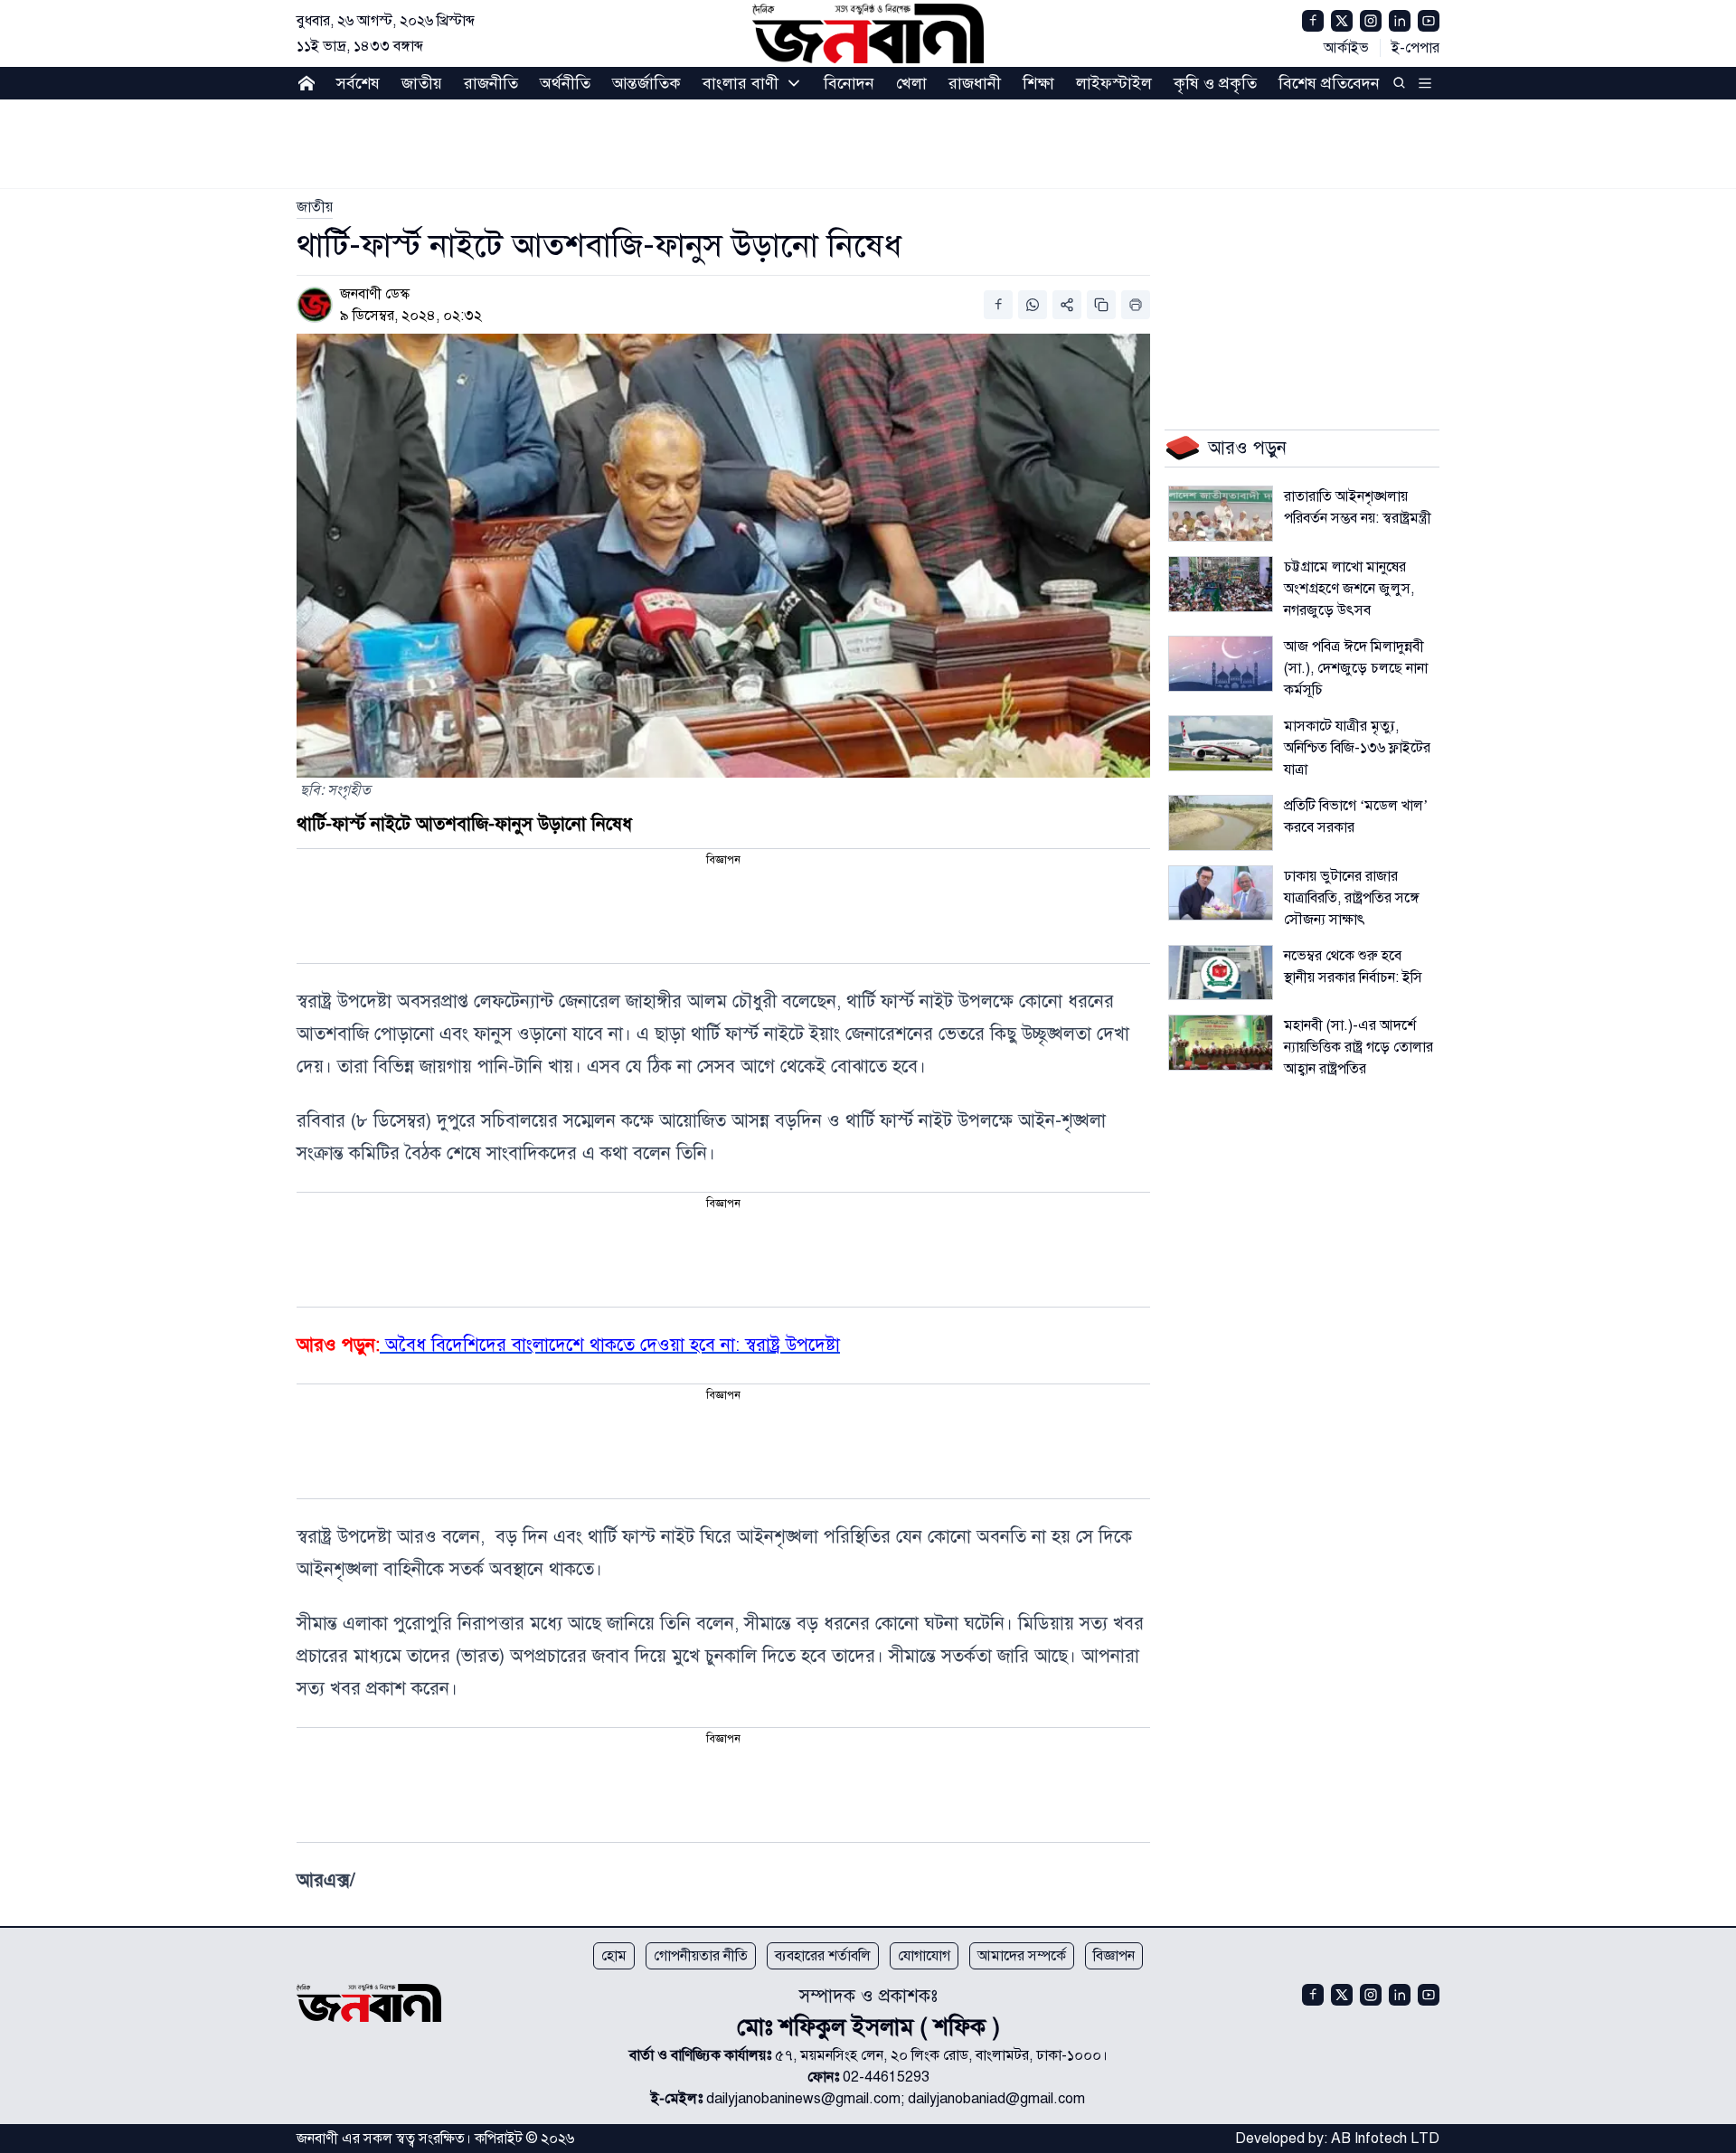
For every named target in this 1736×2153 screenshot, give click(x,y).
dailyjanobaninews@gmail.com (803, 2099)
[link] (315, 207)
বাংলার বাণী (741, 83)
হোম (614, 1956)
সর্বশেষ (358, 83)
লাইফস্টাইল (1114, 83)
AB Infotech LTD (1385, 2139)
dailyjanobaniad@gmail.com (996, 2099)
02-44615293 (886, 2077)
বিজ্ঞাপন (1114, 1956)
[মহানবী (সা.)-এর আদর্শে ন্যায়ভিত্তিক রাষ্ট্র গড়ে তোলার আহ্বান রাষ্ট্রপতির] (1221, 1043)
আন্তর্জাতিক (646, 83)
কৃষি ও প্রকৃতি (1215, 83)
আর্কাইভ (1346, 48)
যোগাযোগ (924, 1956)
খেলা (911, 83)
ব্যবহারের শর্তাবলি (823, 1956)
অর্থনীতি (565, 83)
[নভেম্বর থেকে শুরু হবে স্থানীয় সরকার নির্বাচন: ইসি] (1221, 973)
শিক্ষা (1038, 83)
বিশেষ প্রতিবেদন (1329, 83)
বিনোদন (849, 83)
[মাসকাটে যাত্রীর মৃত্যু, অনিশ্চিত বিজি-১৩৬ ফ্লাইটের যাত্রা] (1221, 743)
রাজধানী (975, 83)
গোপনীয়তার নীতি (701, 1956)
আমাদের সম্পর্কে (1022, 1956)
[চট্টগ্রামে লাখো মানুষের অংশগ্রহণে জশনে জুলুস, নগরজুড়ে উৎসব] (1221, 584)
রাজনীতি (491, 83)
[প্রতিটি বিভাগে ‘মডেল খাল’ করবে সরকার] (1221, 823)
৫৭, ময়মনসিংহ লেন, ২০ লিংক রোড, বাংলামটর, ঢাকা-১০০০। (941, 2055)
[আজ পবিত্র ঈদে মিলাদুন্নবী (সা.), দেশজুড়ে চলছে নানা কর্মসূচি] (1221, 664)
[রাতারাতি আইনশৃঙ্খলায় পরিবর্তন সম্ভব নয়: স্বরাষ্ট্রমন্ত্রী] (1221, 514)
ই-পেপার (1415, 48)
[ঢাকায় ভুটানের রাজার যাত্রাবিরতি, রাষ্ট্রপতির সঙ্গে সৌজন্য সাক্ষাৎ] (1221, 893)
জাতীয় (422, 83)
